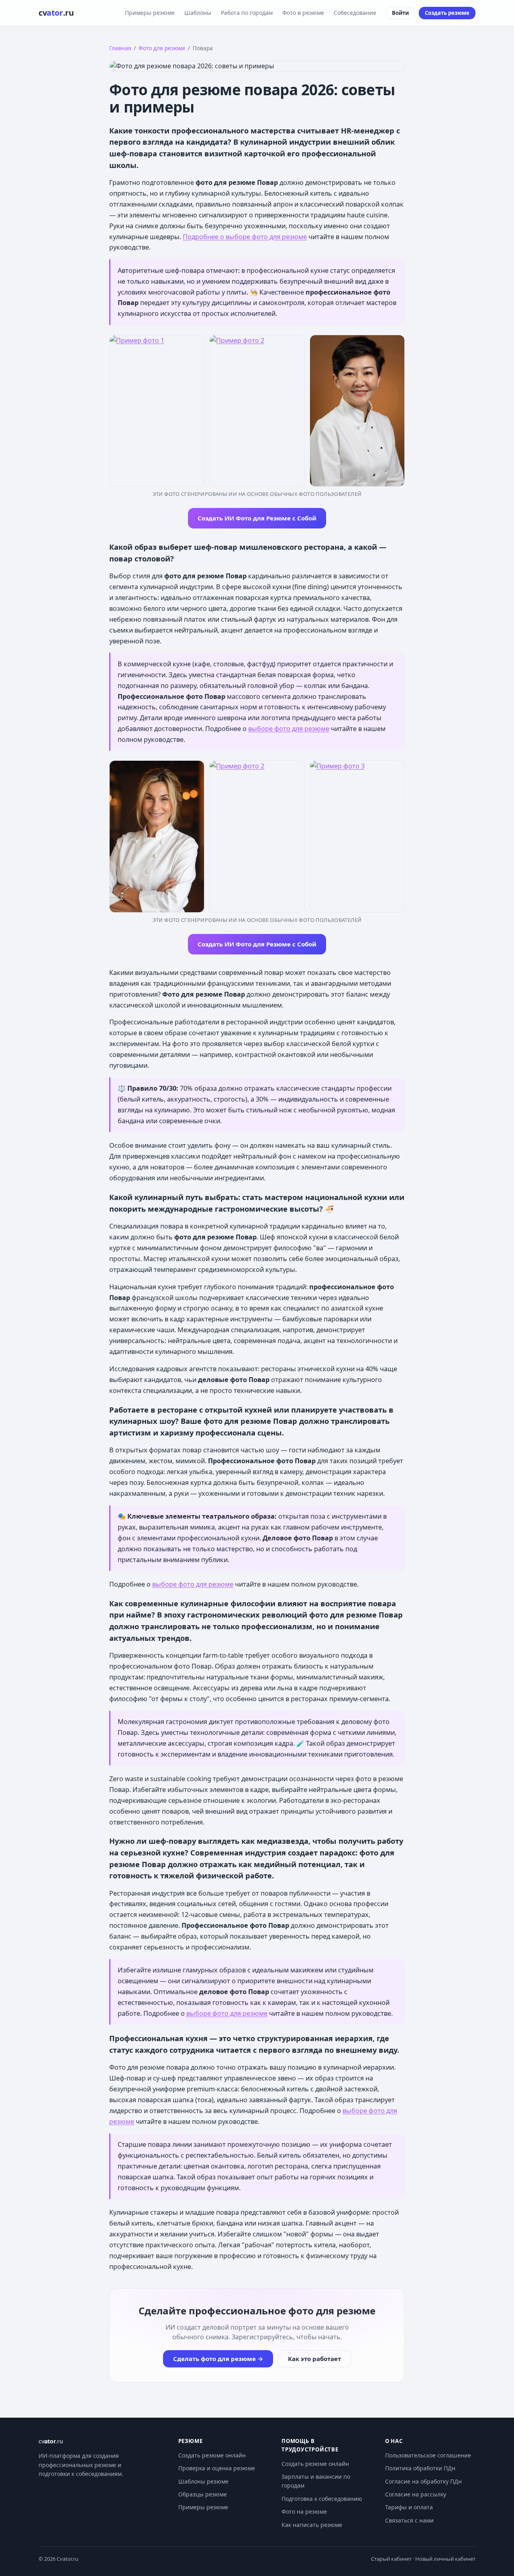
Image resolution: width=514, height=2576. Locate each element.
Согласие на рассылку (416, 2494)
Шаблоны (198, 13)
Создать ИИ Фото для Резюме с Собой (257, 518)
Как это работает (314, 2359)
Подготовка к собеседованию (322, 2499)
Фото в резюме (303, 13)
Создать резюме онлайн (212, 2455)
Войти (400, 13)
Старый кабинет (391, 2559)
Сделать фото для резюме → (218, 2359)
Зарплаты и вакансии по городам (316, 2481)
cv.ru (56, 13)
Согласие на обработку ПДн (423, 2481)
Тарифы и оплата (409, 2507)
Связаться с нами (409, 2520)
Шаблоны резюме (203, 2481)
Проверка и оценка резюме (217, 2468)
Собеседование (355, 13)
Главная (120, 48)
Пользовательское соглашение (428, 2455)
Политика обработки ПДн (420, 2468)
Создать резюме (447, 13)
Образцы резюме (203, 2494)
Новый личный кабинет (445, 2559)
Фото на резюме (304, 2511)
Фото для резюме (162, 48)
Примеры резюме (150, 13)
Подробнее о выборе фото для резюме (245, 237)
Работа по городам (247, 13)
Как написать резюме (312, 2525)
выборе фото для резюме (289, 729)
